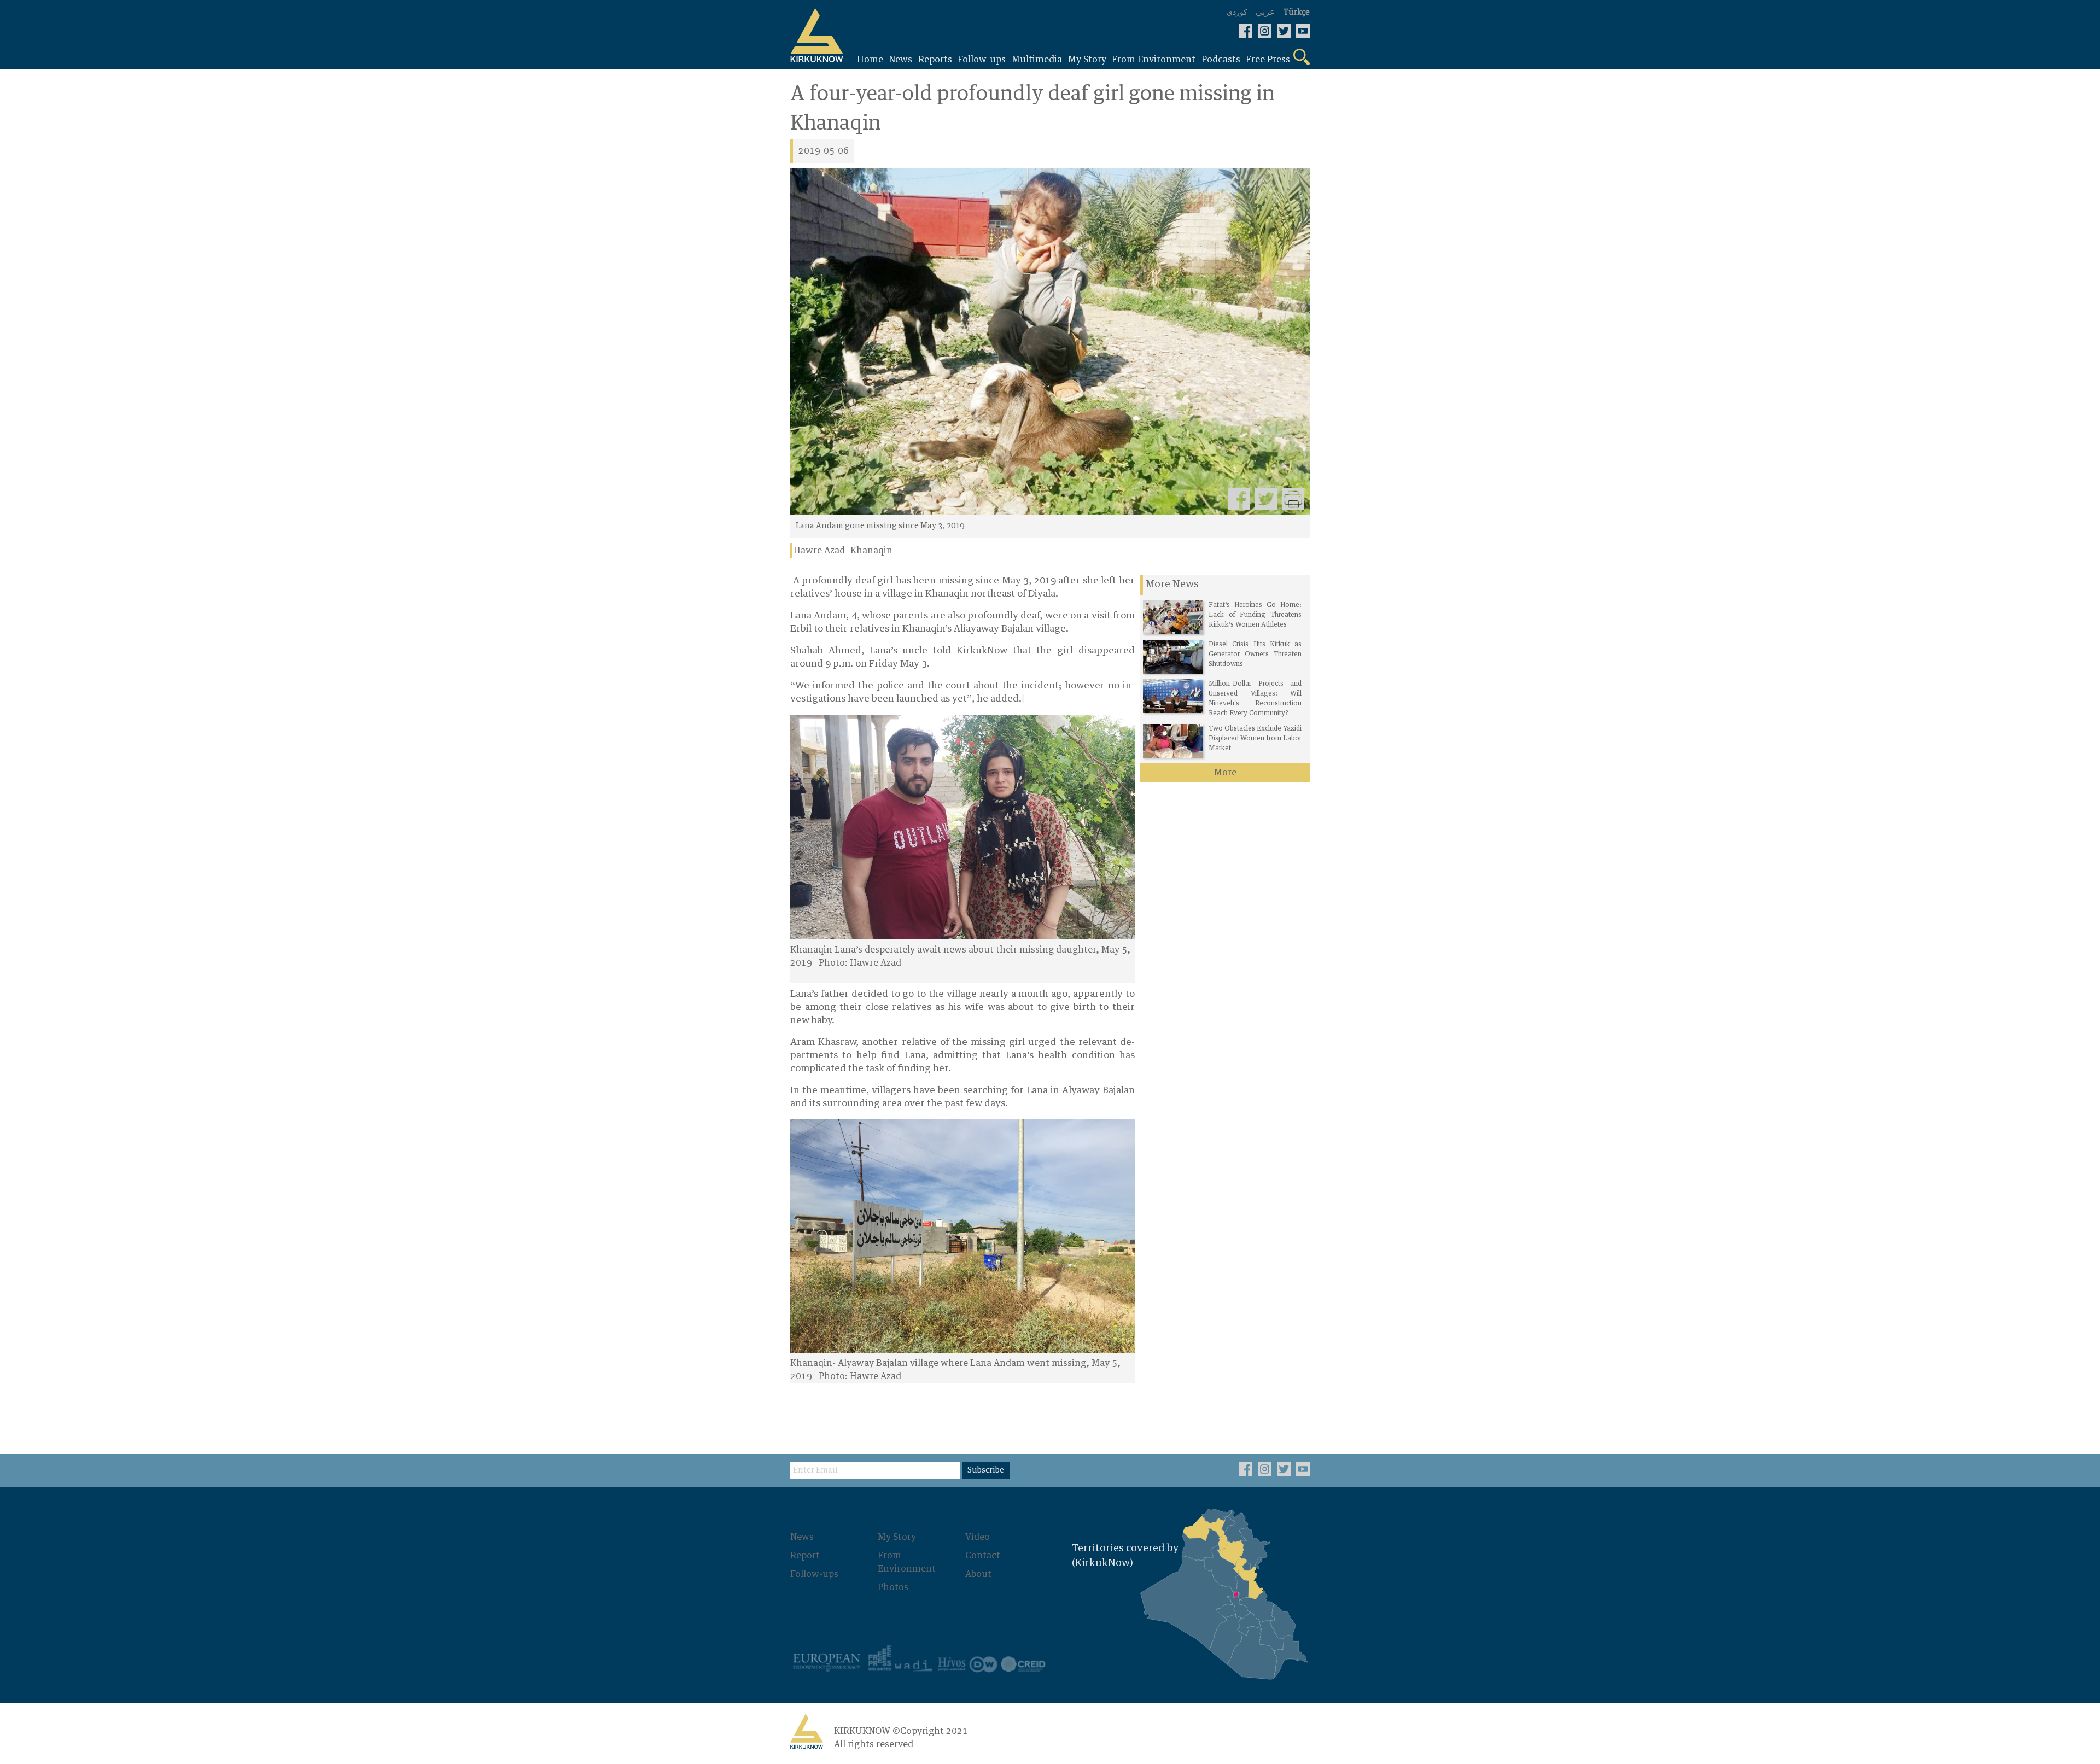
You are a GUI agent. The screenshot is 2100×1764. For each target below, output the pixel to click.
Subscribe (986, 1470)
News (802, 1537)
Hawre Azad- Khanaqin (843, 551)
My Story (897, 1537)
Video (978, 1537)
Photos (893, 1587)
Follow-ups (814, 1574)
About (978, 1574)
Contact (983, 1556)
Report (805, 1556)
